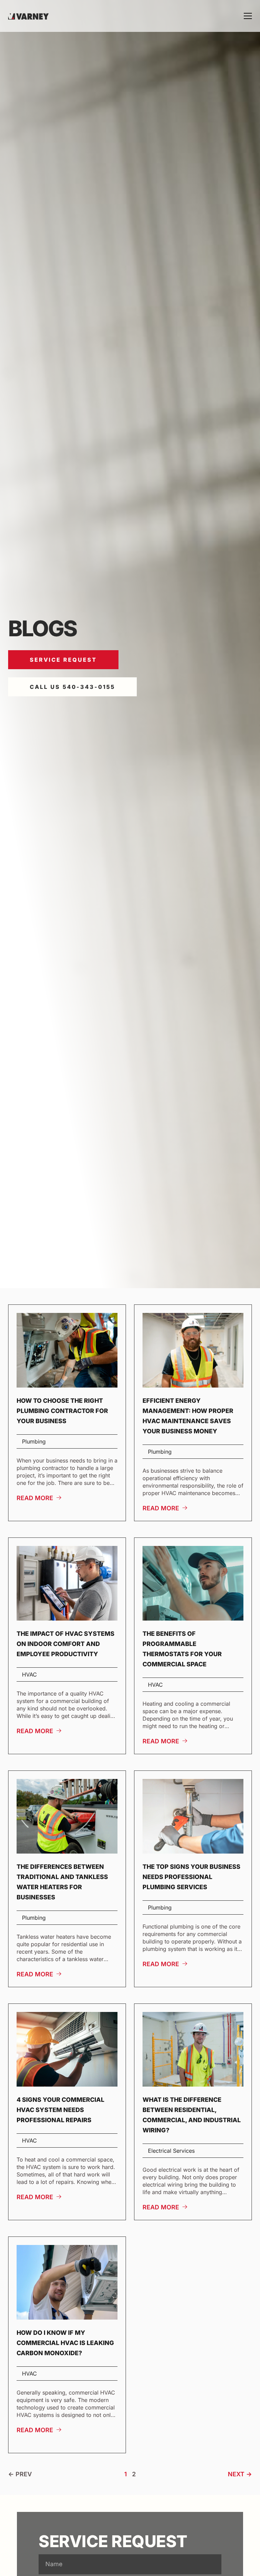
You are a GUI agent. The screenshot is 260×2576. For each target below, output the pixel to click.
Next (236, 2474)
